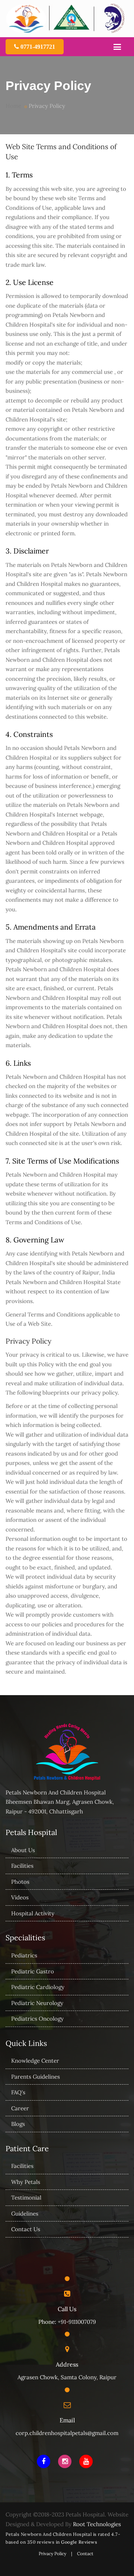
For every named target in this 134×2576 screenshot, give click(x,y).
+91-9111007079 (77, 2322)
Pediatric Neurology (37, 2003)
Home (13, 106)
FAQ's (18, 2092)
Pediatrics (24, 1955)
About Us (23, 1850)
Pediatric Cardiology (38, 1987)
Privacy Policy (52, 2553)
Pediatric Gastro (33, 1971)
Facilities (22, 1866)
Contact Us (26, 2229)
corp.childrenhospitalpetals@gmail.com (67, 2433)
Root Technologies (97, 2524)
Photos (20, 1882)
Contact (85, 2553)
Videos (20, 1897)
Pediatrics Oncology (37, 2019)
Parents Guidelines (36, 2077)
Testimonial (26, 2198)
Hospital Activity (33, 1913)
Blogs (18, 2124)
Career (20, 2108)
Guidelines (25, 2214)
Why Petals (26, 2182)
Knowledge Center (35, 2061)
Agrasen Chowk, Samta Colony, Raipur (67, 2377)
